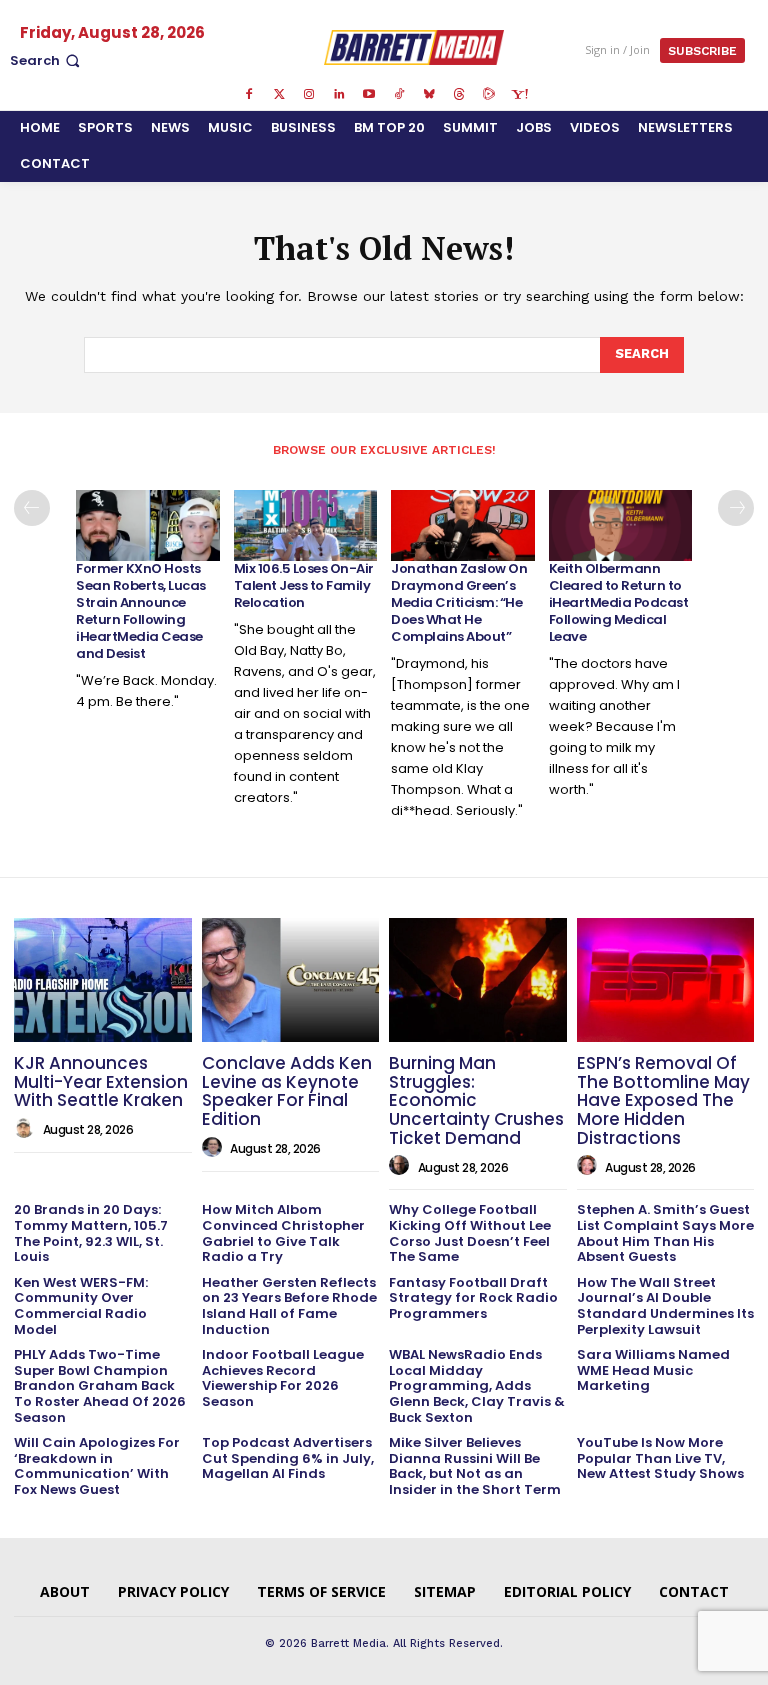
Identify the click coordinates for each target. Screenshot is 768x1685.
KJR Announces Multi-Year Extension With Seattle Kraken (101, 1081)
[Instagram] (309, 95)
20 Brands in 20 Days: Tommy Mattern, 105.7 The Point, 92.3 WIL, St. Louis (91, 1233)
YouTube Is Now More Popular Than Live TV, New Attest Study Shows (660, 1458)
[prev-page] (32, 508)
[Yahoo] (519, 95)
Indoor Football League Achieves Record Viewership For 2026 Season (283, 1378)
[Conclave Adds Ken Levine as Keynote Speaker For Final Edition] (291, 980)
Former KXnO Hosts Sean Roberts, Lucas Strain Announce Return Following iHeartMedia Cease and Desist (141, 610)
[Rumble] (489, 95)
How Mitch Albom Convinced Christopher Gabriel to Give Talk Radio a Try (283, 1233)
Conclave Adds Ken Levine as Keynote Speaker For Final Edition (287, 1091)
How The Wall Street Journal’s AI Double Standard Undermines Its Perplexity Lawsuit (665, 1306)
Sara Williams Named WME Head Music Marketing (653, 1370)
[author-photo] (27, 1129)
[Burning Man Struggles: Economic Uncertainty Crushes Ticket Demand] (478, 980)
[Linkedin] (339, 95)
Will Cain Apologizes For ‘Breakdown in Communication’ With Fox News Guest (97, 1466)
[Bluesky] (429, 95)
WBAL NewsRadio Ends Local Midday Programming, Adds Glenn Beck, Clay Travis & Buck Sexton (477, 1385)
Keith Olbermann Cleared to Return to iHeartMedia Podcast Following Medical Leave (619, 602)
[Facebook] (249, 95)
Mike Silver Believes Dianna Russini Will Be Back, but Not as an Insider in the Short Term (475, 1466)
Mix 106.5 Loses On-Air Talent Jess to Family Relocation (304, 585)
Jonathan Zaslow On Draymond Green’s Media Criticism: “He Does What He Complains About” (459, 602)
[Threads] (459, 95)
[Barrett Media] (414, 47)
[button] (47, 60)
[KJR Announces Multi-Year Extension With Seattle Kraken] (103, 980)
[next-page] (736, 508)
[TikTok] (399, 95)
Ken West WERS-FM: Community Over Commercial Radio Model (81, 1306)
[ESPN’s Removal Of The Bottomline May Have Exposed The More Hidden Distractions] (666, 980)
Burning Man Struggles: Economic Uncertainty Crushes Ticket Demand (476, 1100)
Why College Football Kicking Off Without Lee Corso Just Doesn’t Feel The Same (470, 1233)
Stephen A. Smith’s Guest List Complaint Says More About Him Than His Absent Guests (665, 1233)
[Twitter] (279, 95)
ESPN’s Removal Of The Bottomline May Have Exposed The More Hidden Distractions (663, 1100)
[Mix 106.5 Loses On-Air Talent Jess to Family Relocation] (306, 526)
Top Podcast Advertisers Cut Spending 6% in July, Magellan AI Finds (288, 1458)
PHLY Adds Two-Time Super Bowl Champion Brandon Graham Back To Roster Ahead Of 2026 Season (100, 1385)
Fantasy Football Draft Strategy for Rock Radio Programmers (473, 1298)
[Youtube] (369, 95)
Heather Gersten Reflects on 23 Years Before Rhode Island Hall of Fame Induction (289, 1306)
